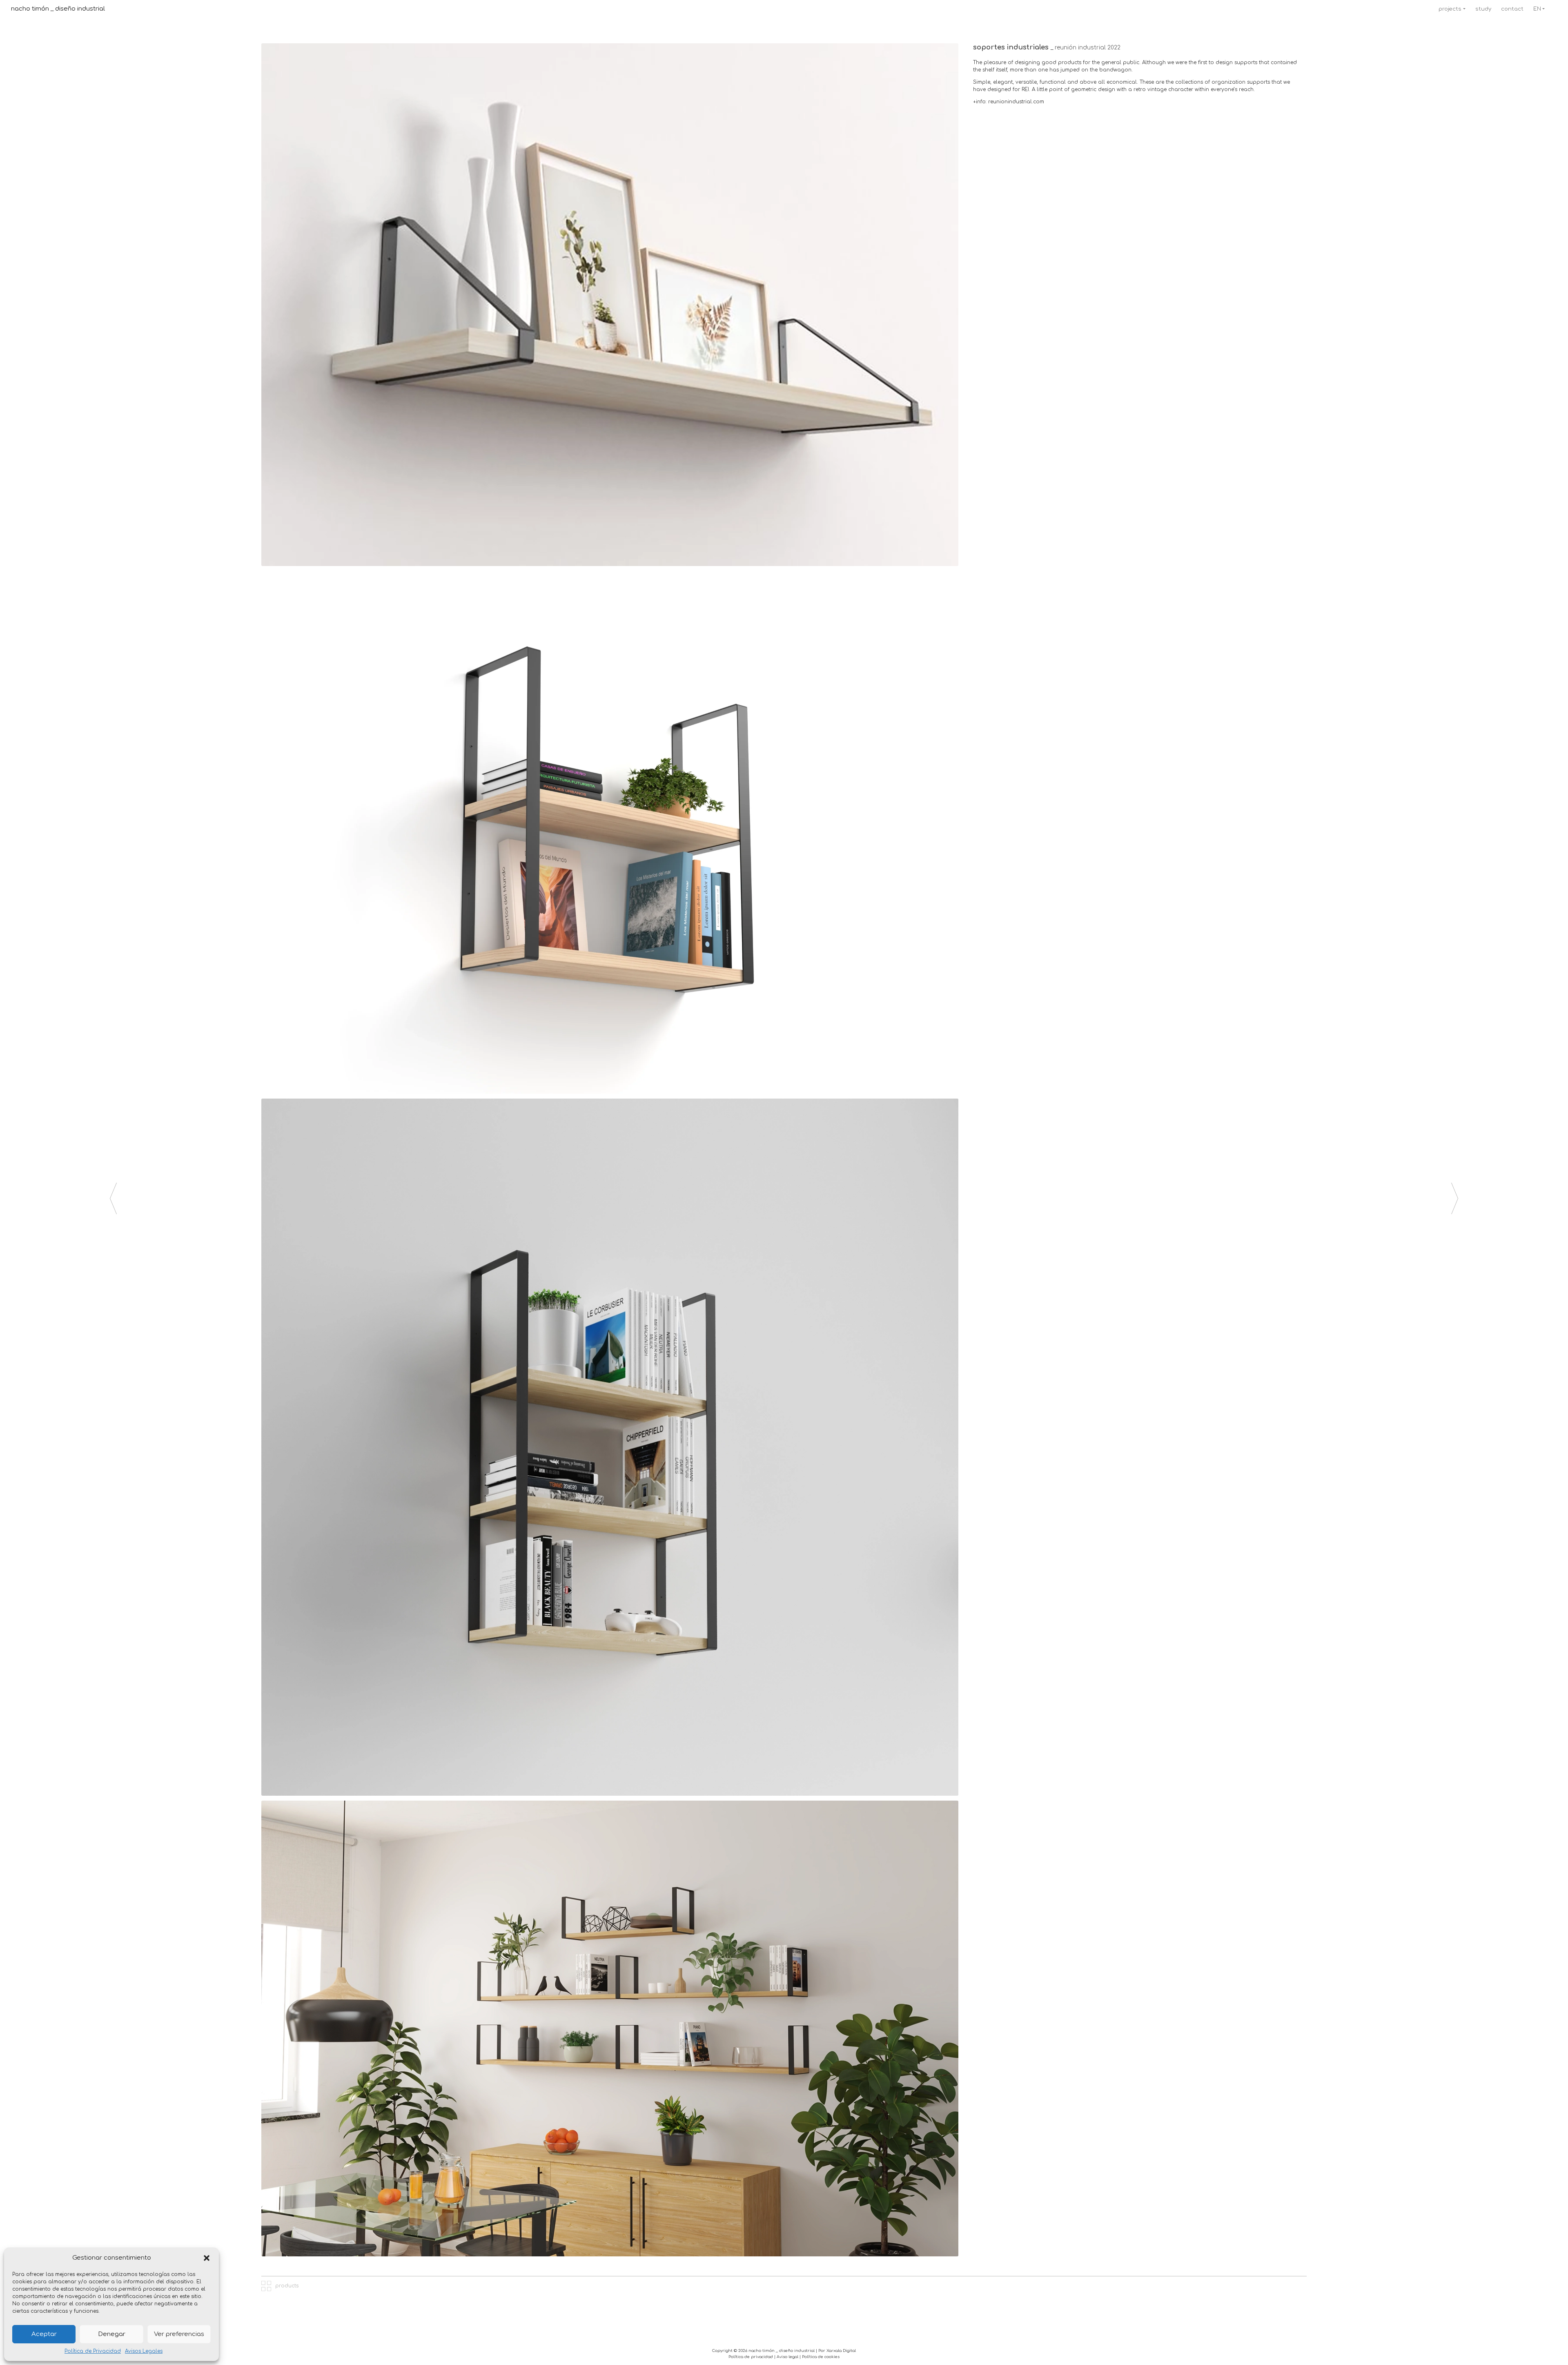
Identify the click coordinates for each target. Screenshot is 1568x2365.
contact (1512, 9)
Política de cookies (821, 2357)
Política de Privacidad (93, 2351)
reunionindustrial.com (1016, 102)
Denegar (112, 2334)
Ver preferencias (179, 2334)
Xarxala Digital (841, 2351)
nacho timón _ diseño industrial (58, 9)
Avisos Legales (144, 2351)
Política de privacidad (751, 2357)
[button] (207, 2258)
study (1483, 9)
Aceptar (44, 2334)
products (286, 2286)
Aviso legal (787, 2357)
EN (1537, 9)
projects (1450, 9)
